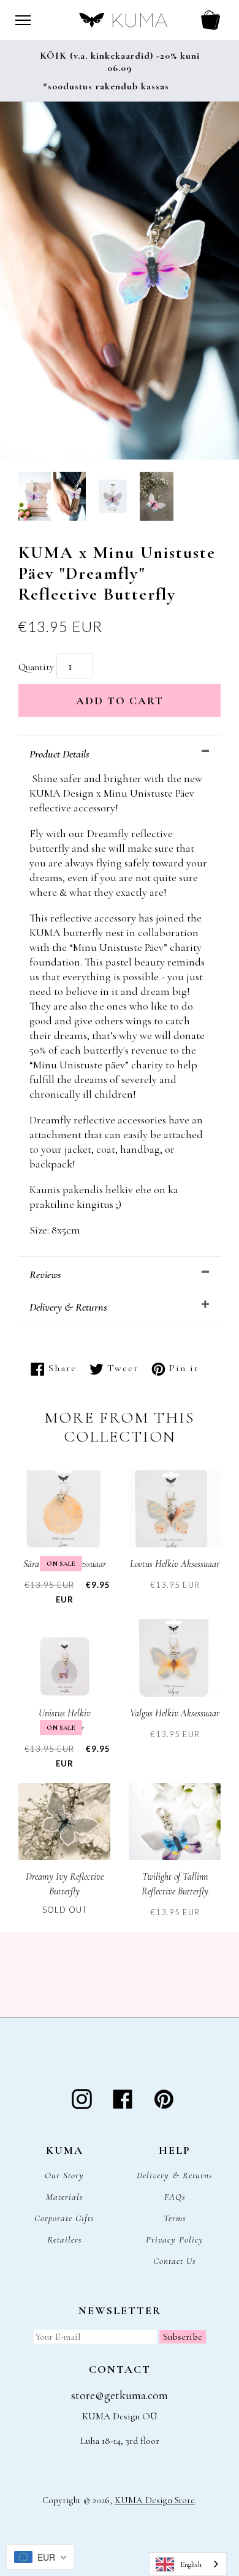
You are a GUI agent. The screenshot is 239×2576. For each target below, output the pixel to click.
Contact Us (175, 2261)
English (191, 2564)
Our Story (64, 2175)
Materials (65, 2197)
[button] (35, 498)
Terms (175, 2218)
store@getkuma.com (120, 2395)
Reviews (45, 1275)
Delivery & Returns (68, 1307)
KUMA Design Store (155, 2500)
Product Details (59, 754)
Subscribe (183, 2337)
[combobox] (188, 2564)
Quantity (36, 667)
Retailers (65, 2239)
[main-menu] (23, 20)
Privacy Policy (175, 2239)
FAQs (175, 2197)
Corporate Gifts (64, 2218)
